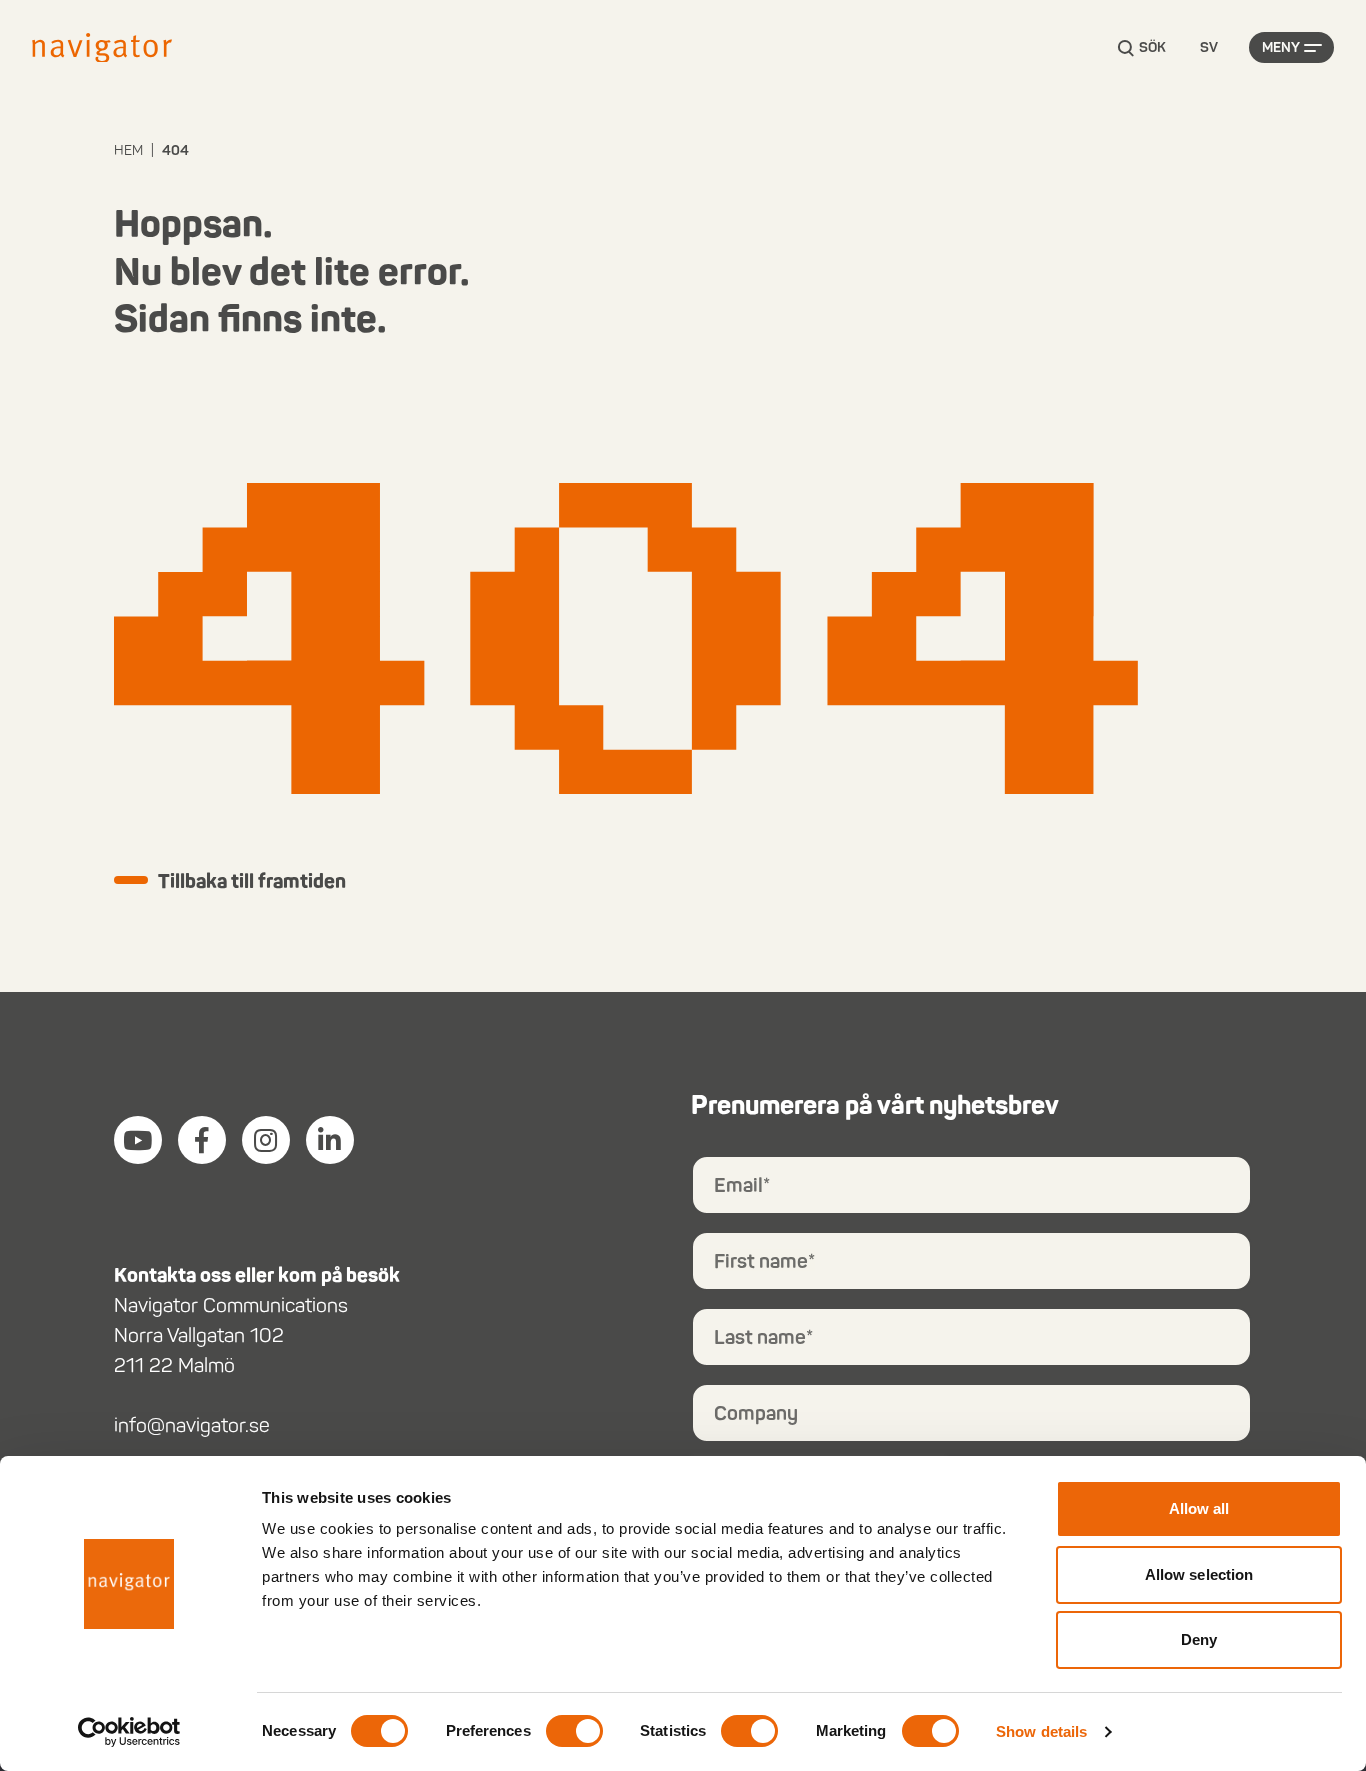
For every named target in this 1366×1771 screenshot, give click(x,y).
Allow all (1199, 1508)
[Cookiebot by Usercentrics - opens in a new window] (129, 1732)
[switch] (574, 1731)
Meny (1281, 47)
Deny (1199, 1639)
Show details (1041, 1731)
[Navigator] (102, 48)
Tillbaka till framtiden (252, 881)
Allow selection (1199, 1574)
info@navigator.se (192, 1425)
